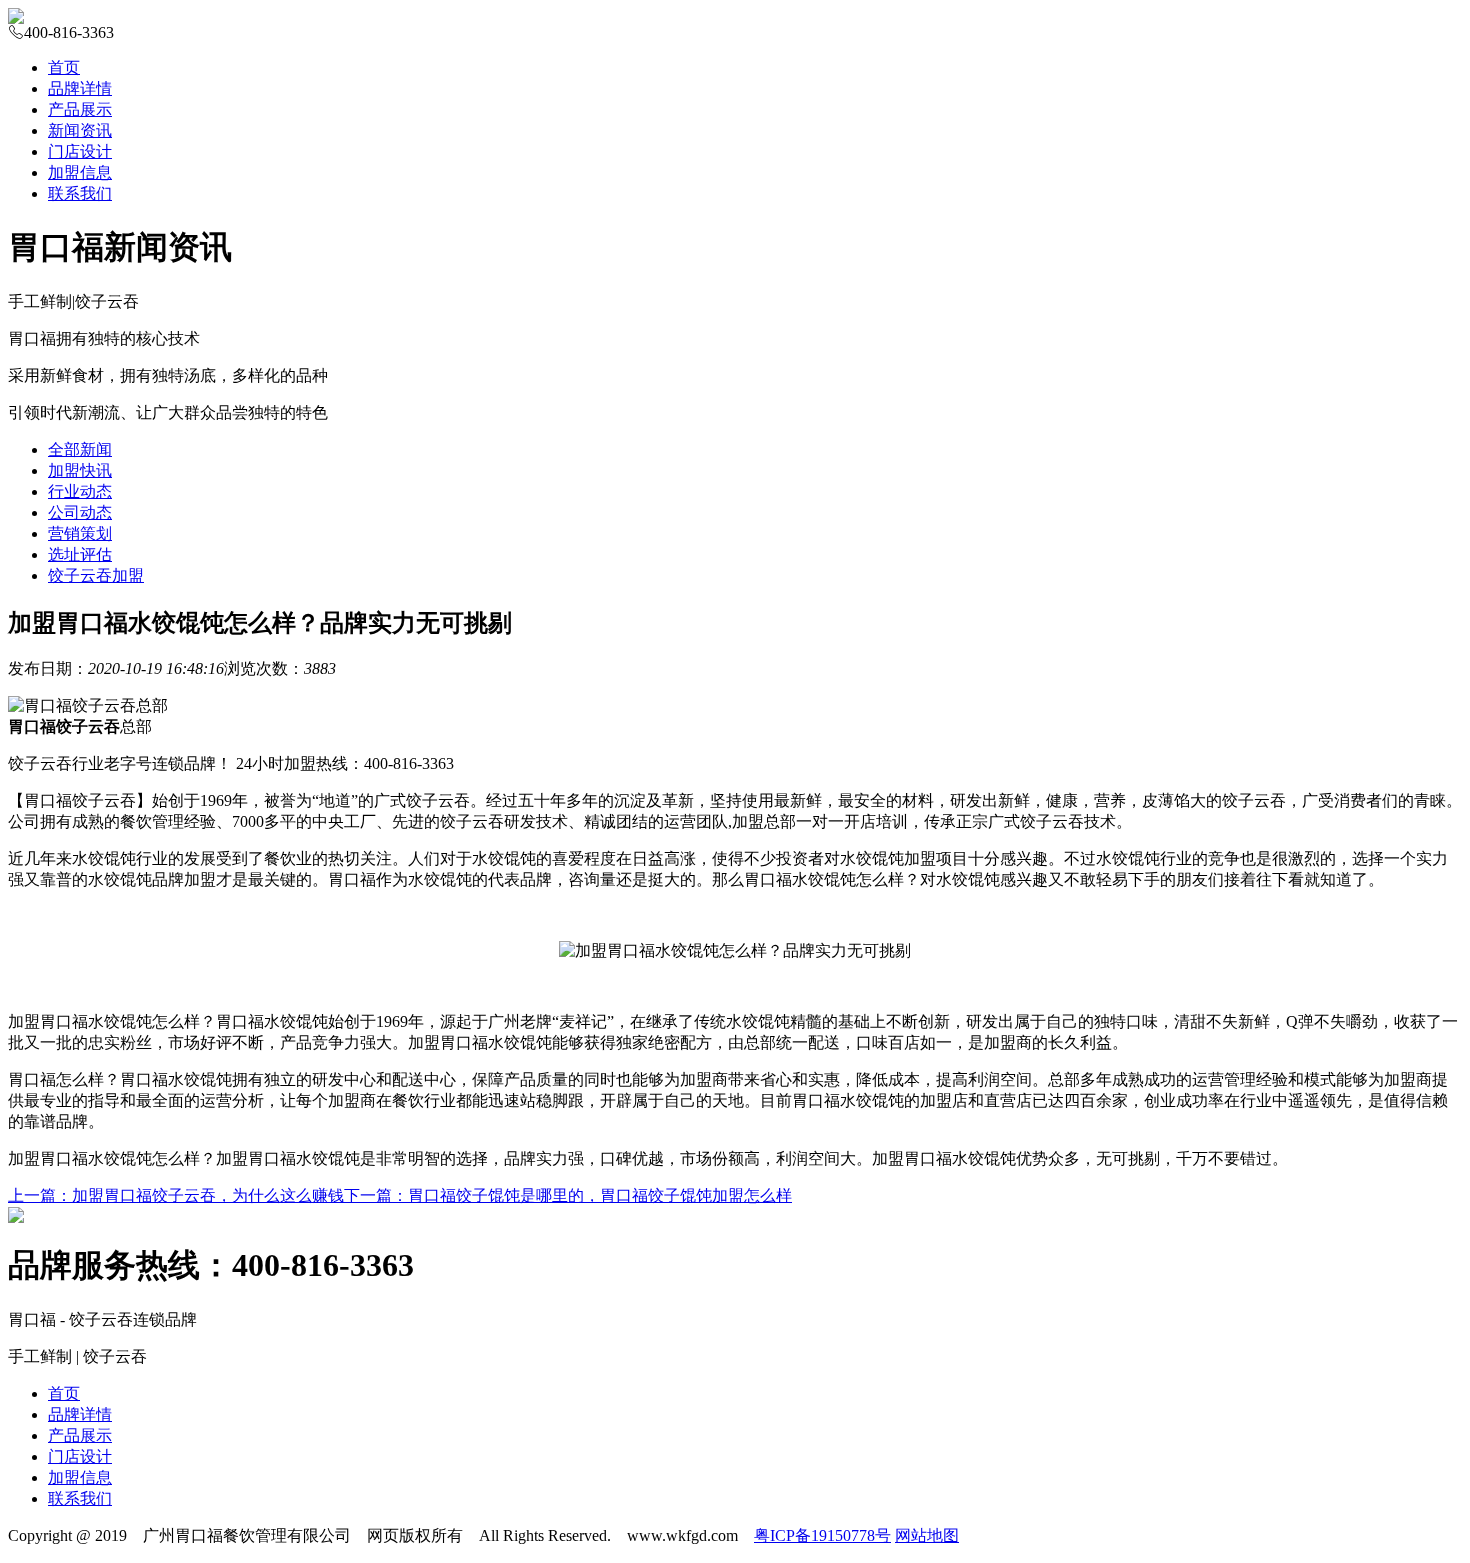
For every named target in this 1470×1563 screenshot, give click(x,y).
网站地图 (927, 1535)
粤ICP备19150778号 (822, 1535)
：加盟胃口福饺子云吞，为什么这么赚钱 (176, 1195)
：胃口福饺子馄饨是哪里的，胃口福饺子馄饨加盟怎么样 (568, 1195)
